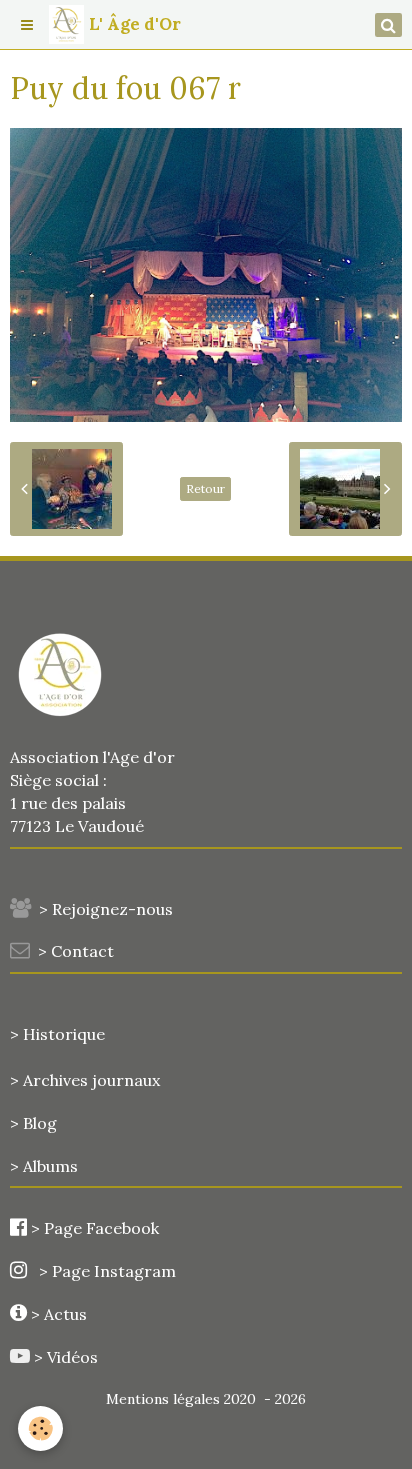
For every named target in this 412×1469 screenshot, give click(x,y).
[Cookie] (40, 1428)
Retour (205, 488)
